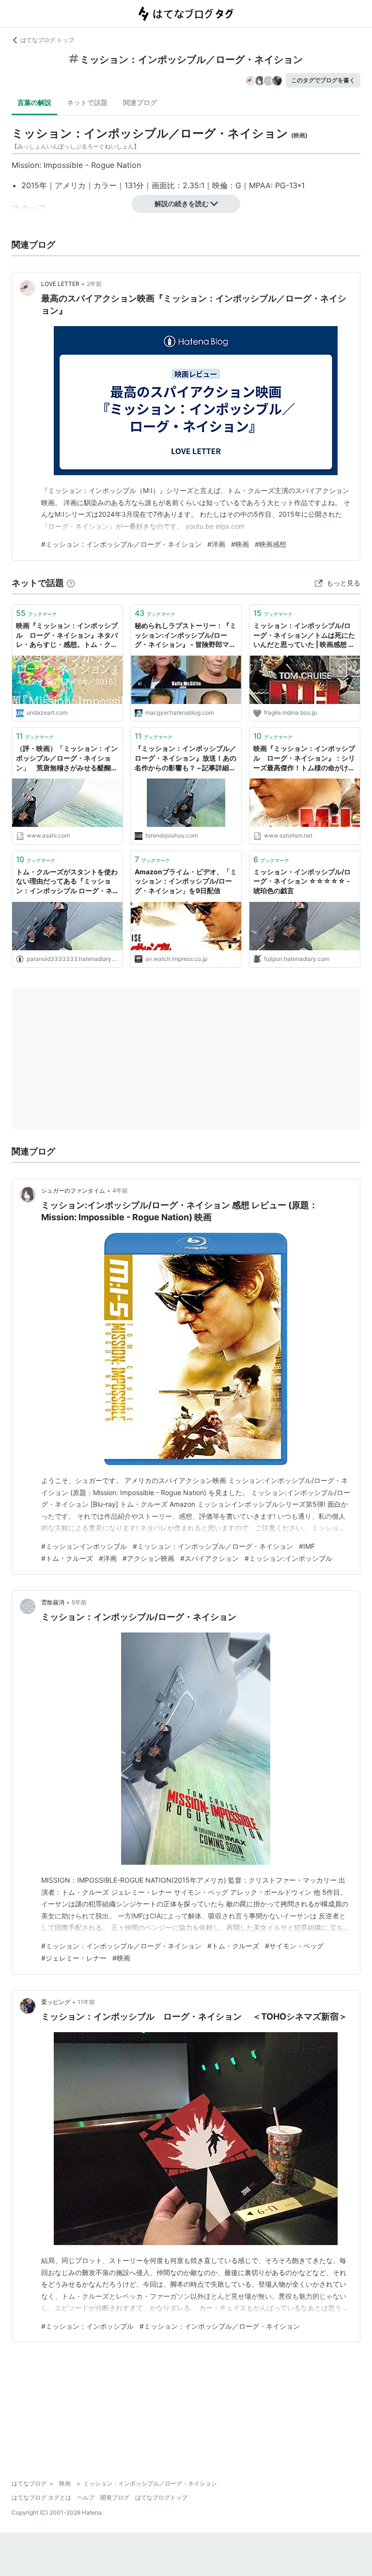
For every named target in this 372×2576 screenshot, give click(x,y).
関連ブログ (140, 102)
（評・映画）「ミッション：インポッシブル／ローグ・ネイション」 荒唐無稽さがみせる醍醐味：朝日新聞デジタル (67, 758)
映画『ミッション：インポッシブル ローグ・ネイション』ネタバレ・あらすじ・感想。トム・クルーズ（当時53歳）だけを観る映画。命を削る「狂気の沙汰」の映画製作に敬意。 (67, 636)
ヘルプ (86, 2497)
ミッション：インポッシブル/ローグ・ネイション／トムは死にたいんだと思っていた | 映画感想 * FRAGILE (304, 636)
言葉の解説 (34, 102)
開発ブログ (115, 2497)
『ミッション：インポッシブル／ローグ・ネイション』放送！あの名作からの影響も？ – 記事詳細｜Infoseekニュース (186, 758)
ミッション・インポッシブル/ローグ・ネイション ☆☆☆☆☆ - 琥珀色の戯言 (302, 881)
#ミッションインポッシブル (84, 1546)
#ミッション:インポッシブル (288, 1558)
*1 (301, 185)
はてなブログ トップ (47, 40)
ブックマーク (36, 613)
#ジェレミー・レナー (74, 1958)
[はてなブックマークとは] (71, 583)
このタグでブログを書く (323, 80)
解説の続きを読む (182, 203)
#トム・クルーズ (67, 1558)
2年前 (94, 284)
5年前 (79, 1602)
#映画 (240, 544)
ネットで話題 (87, 102)
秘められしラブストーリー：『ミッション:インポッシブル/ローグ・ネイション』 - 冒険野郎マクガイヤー (186, 636)
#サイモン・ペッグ (294, 1946)
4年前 (120, 1191)
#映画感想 (271, 544)
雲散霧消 (53, 1602)
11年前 (86, 2002)
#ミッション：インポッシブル (87, 2326)
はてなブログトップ (161, 2497)
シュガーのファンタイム (73, 1191)
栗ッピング (56, 2002)
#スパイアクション (209, 1558)
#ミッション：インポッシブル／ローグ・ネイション (121, 544)
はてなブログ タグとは (41, 2497)
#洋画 (216, 544)
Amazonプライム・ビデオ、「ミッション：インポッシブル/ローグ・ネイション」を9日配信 (186, 881)
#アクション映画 (148, 1558)
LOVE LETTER (60, 284)
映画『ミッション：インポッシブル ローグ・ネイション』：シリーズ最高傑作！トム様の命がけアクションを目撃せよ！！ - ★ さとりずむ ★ (304, 758)
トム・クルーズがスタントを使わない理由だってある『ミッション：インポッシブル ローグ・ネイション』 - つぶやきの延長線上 (67, 882)
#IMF (307, 1546)
